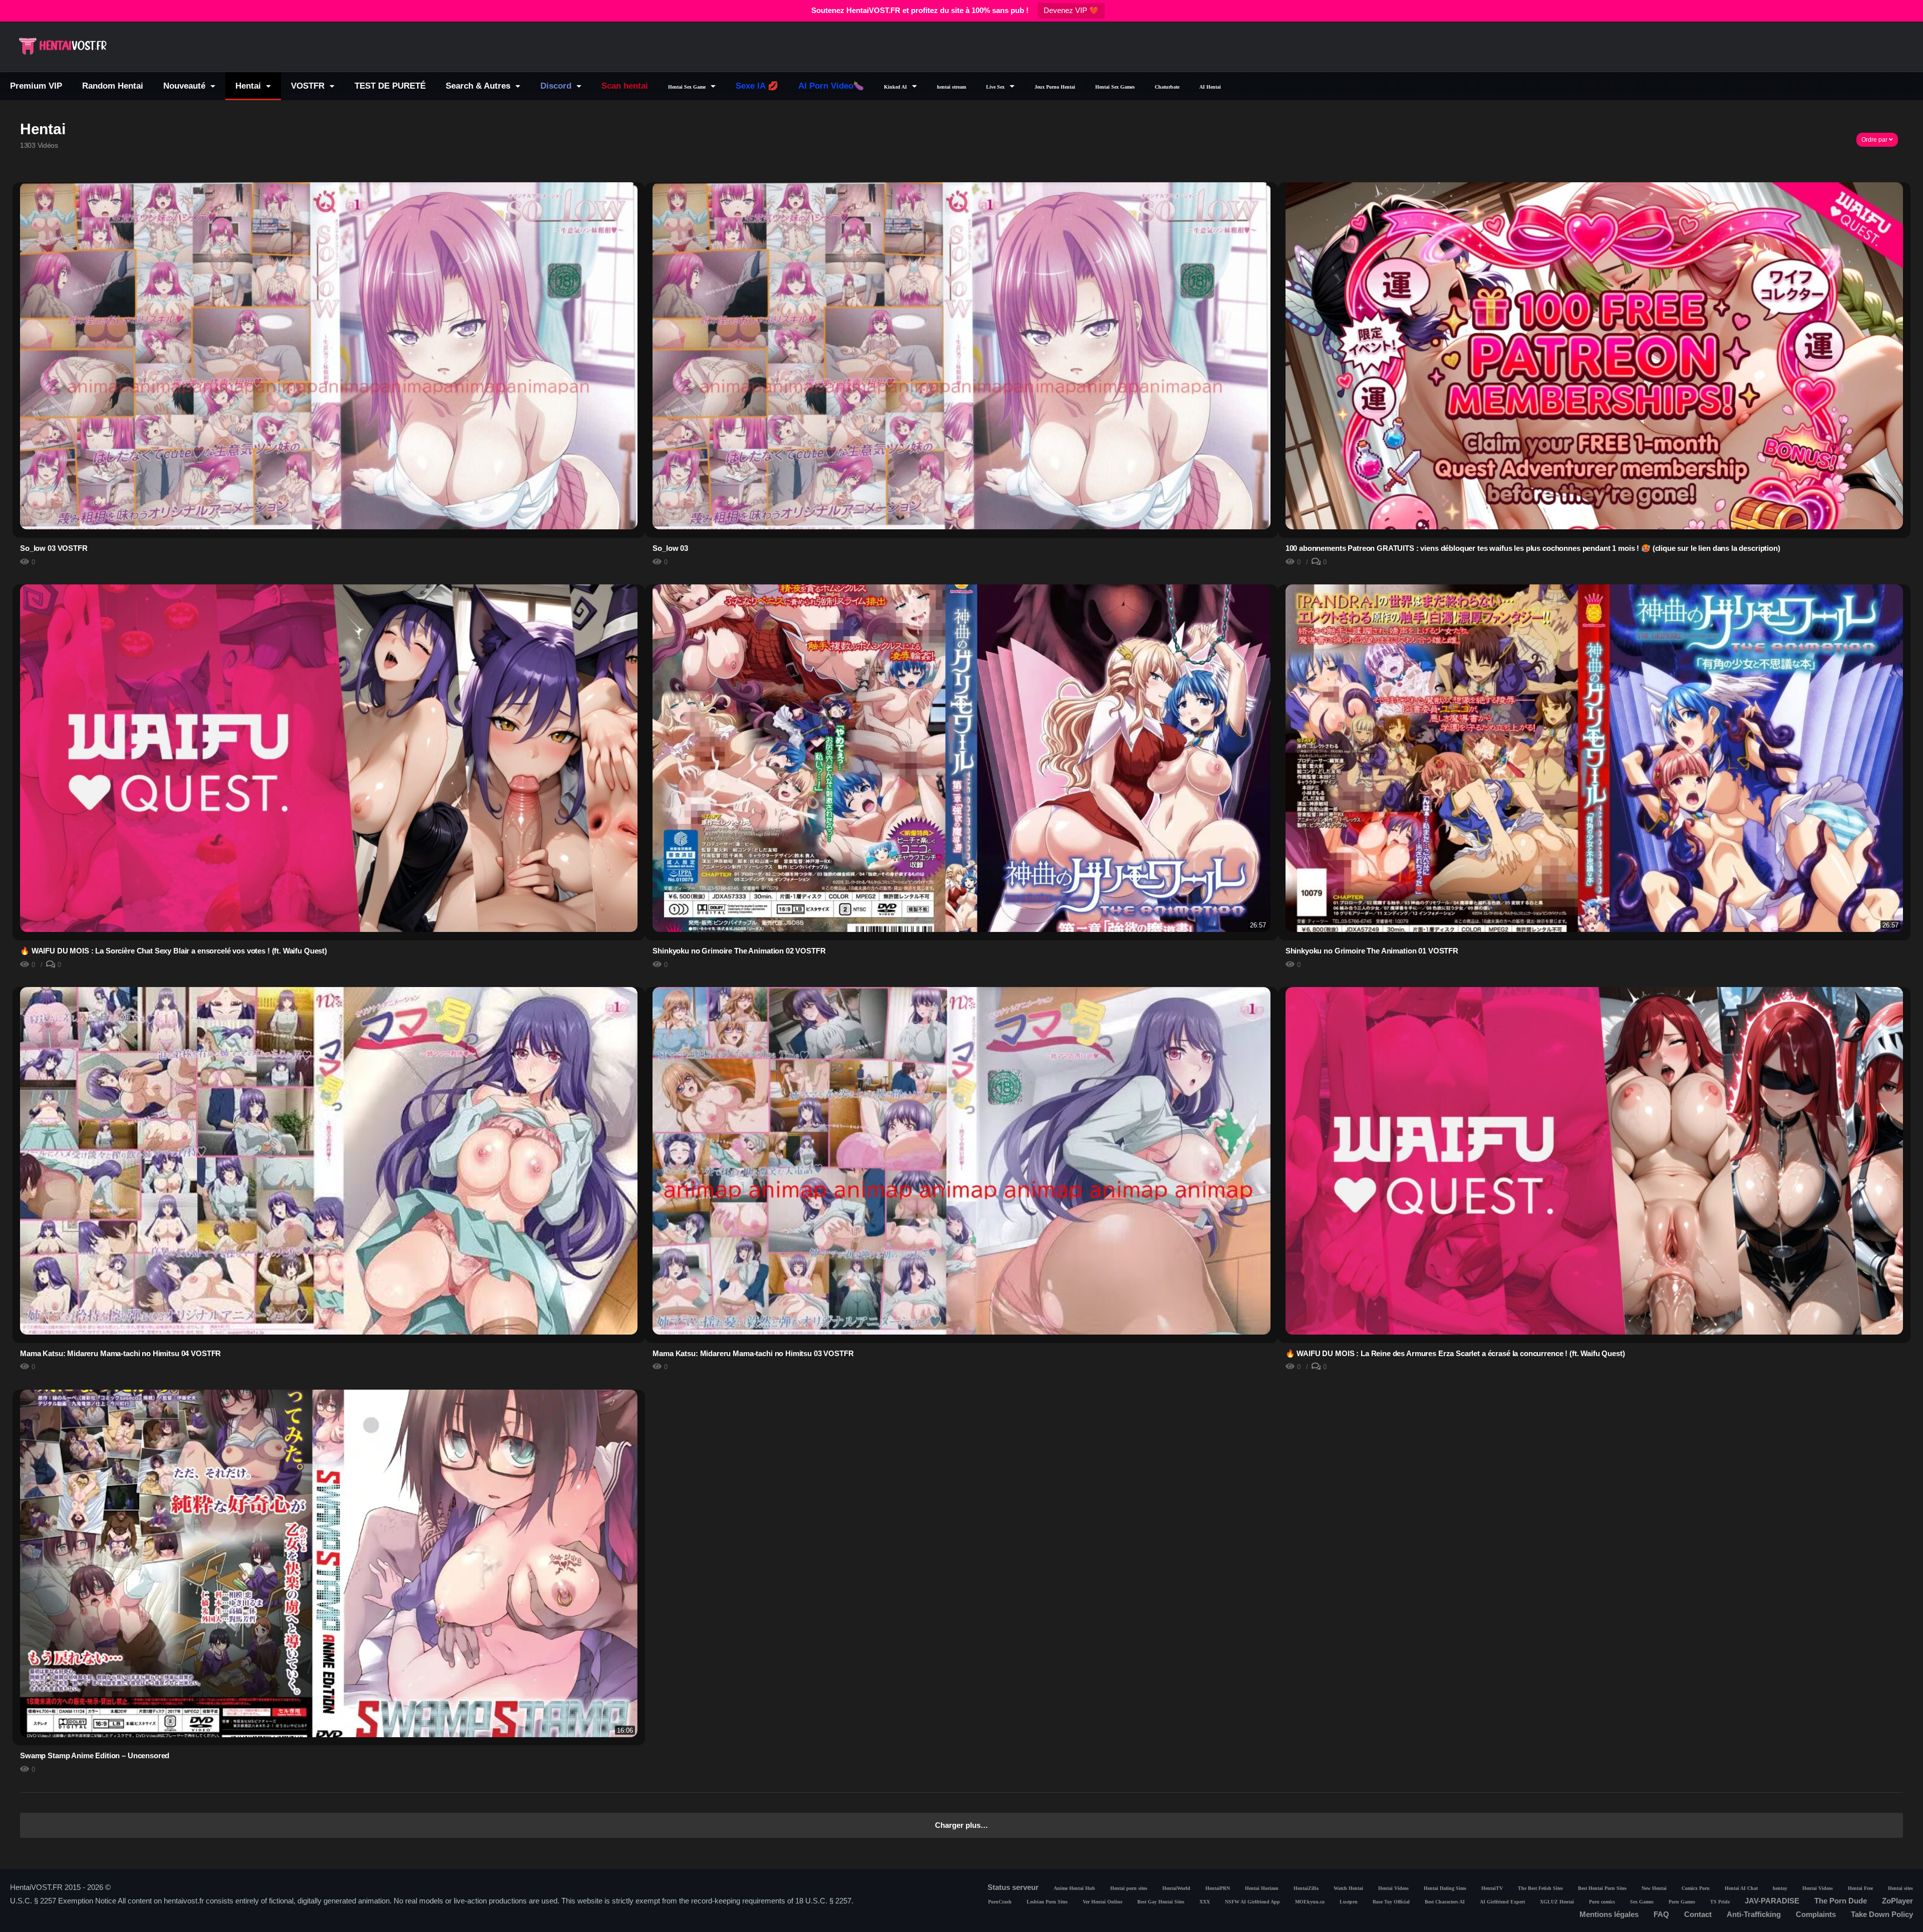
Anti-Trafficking (1754, 1914)
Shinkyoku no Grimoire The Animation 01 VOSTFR (1372, 951)
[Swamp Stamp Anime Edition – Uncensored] (329, 1563)
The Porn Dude (1841, 1901)
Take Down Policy (1882, 1914)
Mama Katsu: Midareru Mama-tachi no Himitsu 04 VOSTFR (120, 1353)
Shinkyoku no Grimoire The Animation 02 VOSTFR (739, 951)
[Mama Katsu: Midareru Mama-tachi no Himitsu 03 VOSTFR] (961, 1197)
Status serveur (1013, 1887)
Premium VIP (36, 86)
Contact (1698, 1914)
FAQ (1661, 1914)
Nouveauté (186, 86)
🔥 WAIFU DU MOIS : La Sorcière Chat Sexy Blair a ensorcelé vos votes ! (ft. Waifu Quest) (174, 951)
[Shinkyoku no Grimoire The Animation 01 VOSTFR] (1594, 792)
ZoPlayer (1897, 1901)
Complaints (1816, 1914)
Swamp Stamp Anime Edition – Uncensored (95, 1755)
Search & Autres (479, 86)
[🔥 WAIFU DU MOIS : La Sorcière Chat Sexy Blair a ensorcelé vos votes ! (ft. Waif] (329, 763)
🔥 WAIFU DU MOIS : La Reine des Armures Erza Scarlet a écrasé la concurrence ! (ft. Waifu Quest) (1455, 1353)
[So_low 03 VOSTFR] (329, 392)
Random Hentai (113, 86)
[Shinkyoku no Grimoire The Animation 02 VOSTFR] (961, 758)
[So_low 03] (961, 392)
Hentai (249, 86)
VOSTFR (309, 86)
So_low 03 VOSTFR (54, 548)
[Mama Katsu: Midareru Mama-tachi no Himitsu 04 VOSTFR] (329, 1193)
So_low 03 (670, 548)
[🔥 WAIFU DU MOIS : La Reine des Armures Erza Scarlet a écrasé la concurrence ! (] (1594, 1166)
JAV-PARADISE (1772, 1901)
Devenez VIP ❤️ (1071, 10)
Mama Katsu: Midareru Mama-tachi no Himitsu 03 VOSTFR (753, 1353)
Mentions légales (1609, 1914)
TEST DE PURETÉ (390, 86)
